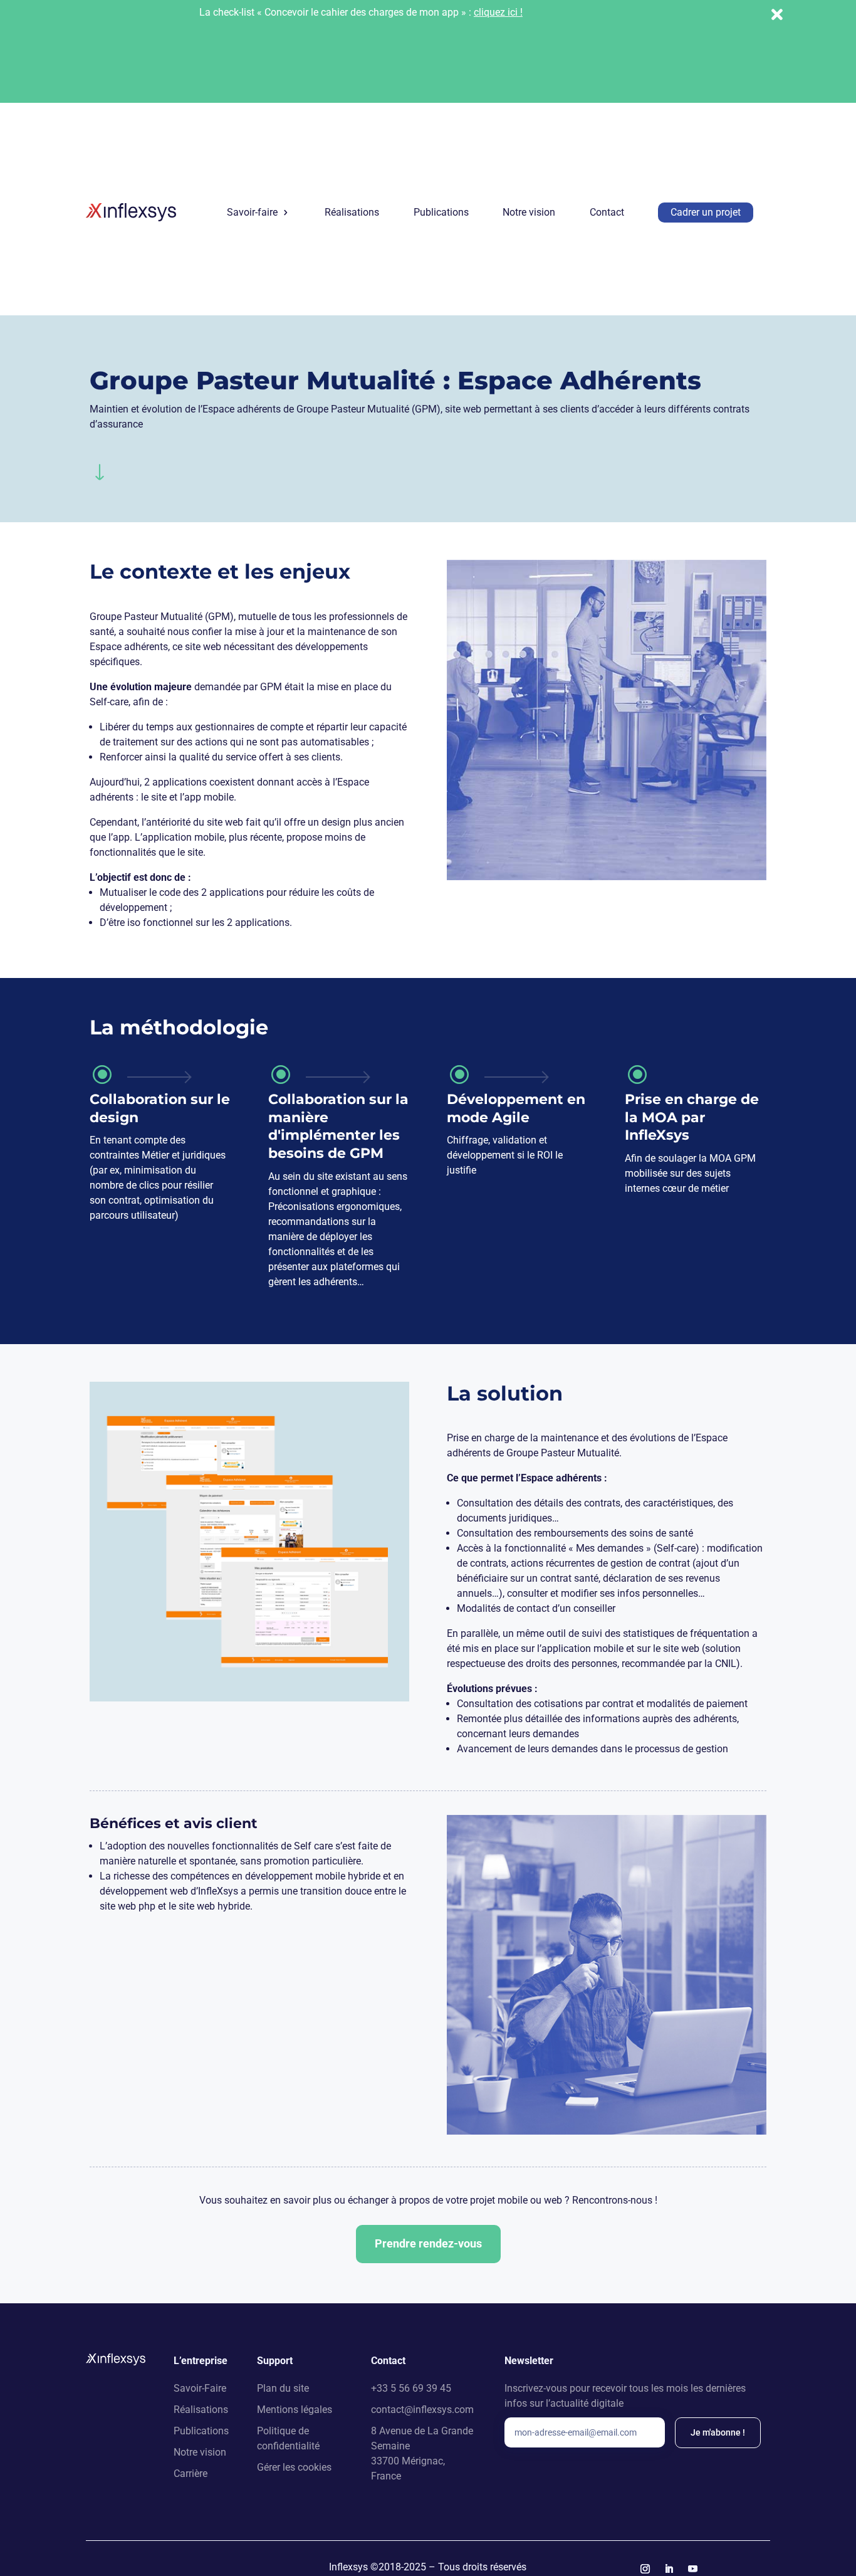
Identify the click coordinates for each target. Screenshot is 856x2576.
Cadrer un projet (706, 212)
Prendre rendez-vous (428, 2243)
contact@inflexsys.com (422, 2410)
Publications (441, 212)
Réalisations (352, 212)
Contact (607, 212)
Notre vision (529, 212)
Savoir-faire (252, 212)
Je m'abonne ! (718, 2432)
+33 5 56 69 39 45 (411, 2388)
